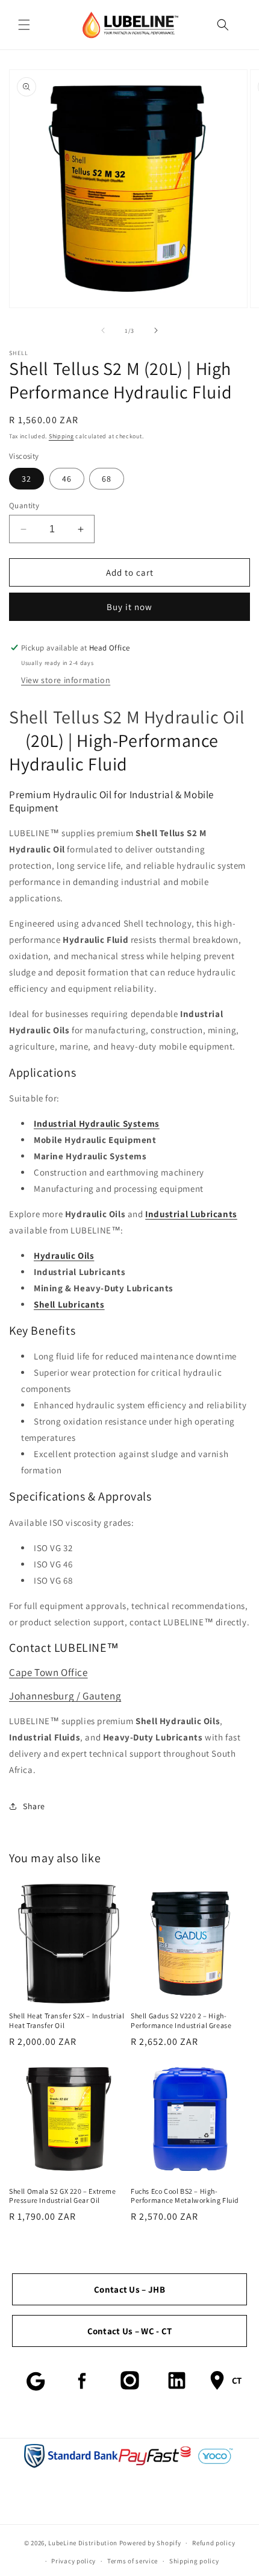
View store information (66, 680)
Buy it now (129, 607)
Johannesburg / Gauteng (65, 1696)
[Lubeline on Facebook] (83, 2381)
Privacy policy (73, 2561)
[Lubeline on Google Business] (36, 2381)
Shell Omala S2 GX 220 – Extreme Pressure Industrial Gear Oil (63, 2196)
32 (27, 479)
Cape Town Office (48, 1672)
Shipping (61, 436)
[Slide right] (156, 330)
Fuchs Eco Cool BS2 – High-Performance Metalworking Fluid (185, 2196)
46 (67, 479)
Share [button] (34, 1806)
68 (107, 479)
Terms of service (133, 2561)
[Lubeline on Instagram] (129, 2381)
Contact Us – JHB (129, 2289)
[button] (24, 25)
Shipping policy (194, 2561)
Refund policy (214, 2543)
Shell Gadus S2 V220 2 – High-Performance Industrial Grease (181, 2020)
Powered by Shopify (150, 2543)
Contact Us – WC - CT (130, 2331)
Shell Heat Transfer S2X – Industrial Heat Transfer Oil (67, 2020)
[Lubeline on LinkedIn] (176, 2381)
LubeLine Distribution (83, 2543)
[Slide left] (103, 330)
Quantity (24, 505)
